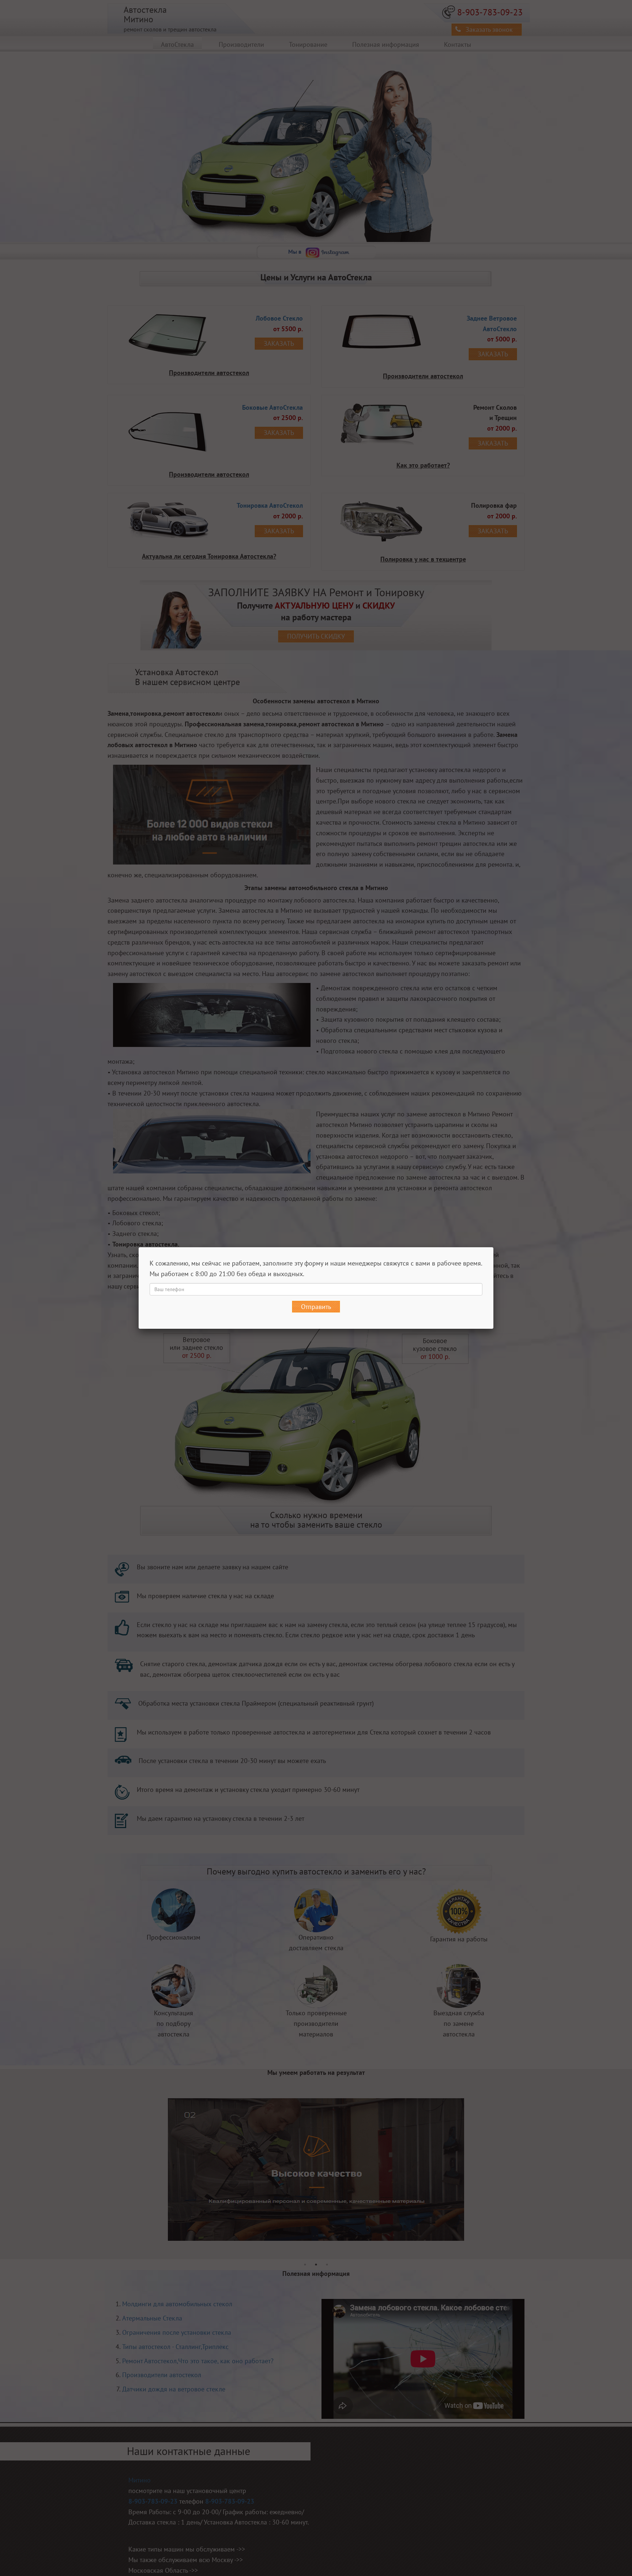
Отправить (316, 1307)
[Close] (493, 1247)
